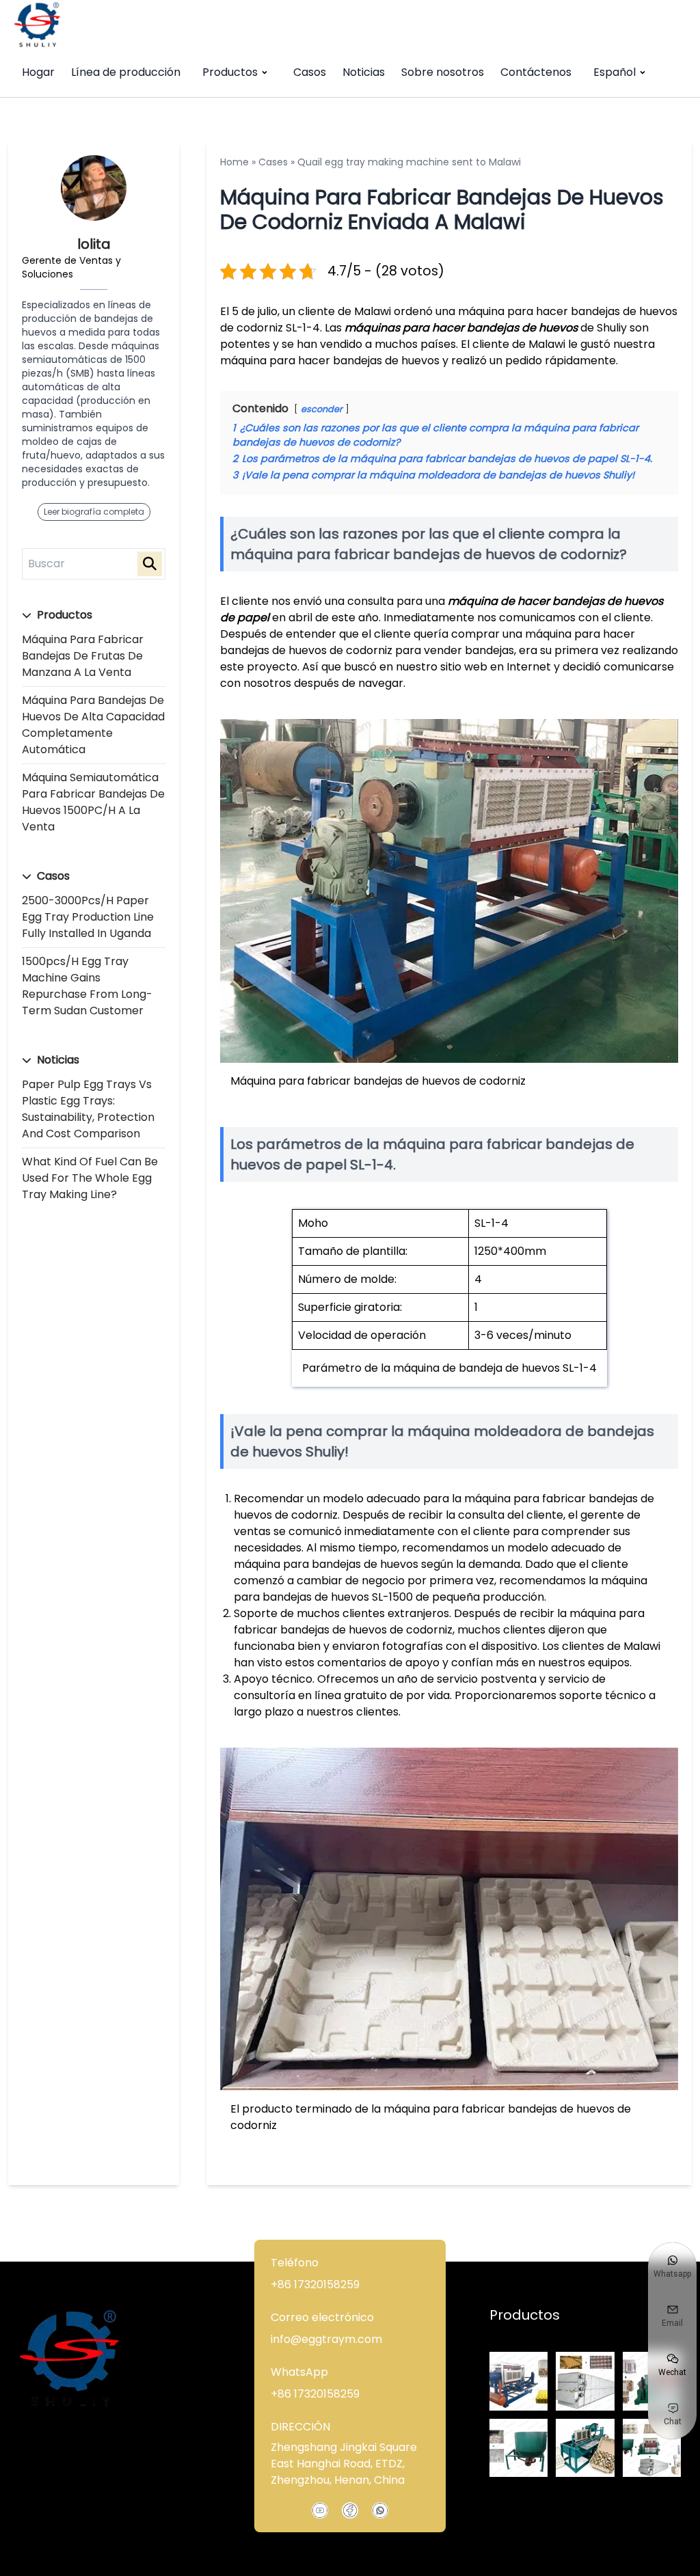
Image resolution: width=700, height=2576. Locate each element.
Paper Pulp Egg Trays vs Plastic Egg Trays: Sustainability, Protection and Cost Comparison (88, 1109)
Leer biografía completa (94, 512)
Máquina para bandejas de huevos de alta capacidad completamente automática (93, 725)
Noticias (364, 72)
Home (234, 162)
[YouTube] (320, 2510)
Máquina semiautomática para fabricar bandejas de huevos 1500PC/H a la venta (93, 802)
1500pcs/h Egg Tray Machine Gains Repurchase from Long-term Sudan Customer (87, 986)
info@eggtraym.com (326, 2339)
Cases (273, 162)
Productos (230, 72)
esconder (322, 409)
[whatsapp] (380, 2510)
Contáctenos (536, 72)
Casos (310, 72)
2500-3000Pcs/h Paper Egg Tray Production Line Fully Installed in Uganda (88, 917)
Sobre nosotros (443, 72)
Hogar (38, 72)
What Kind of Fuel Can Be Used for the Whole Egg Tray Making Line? (90, 1178)
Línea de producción (126, 72)
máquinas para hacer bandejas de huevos (461, 328)
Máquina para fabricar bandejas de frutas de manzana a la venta (83, 656)
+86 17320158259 (315, 2284)
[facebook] (350, 2510)
